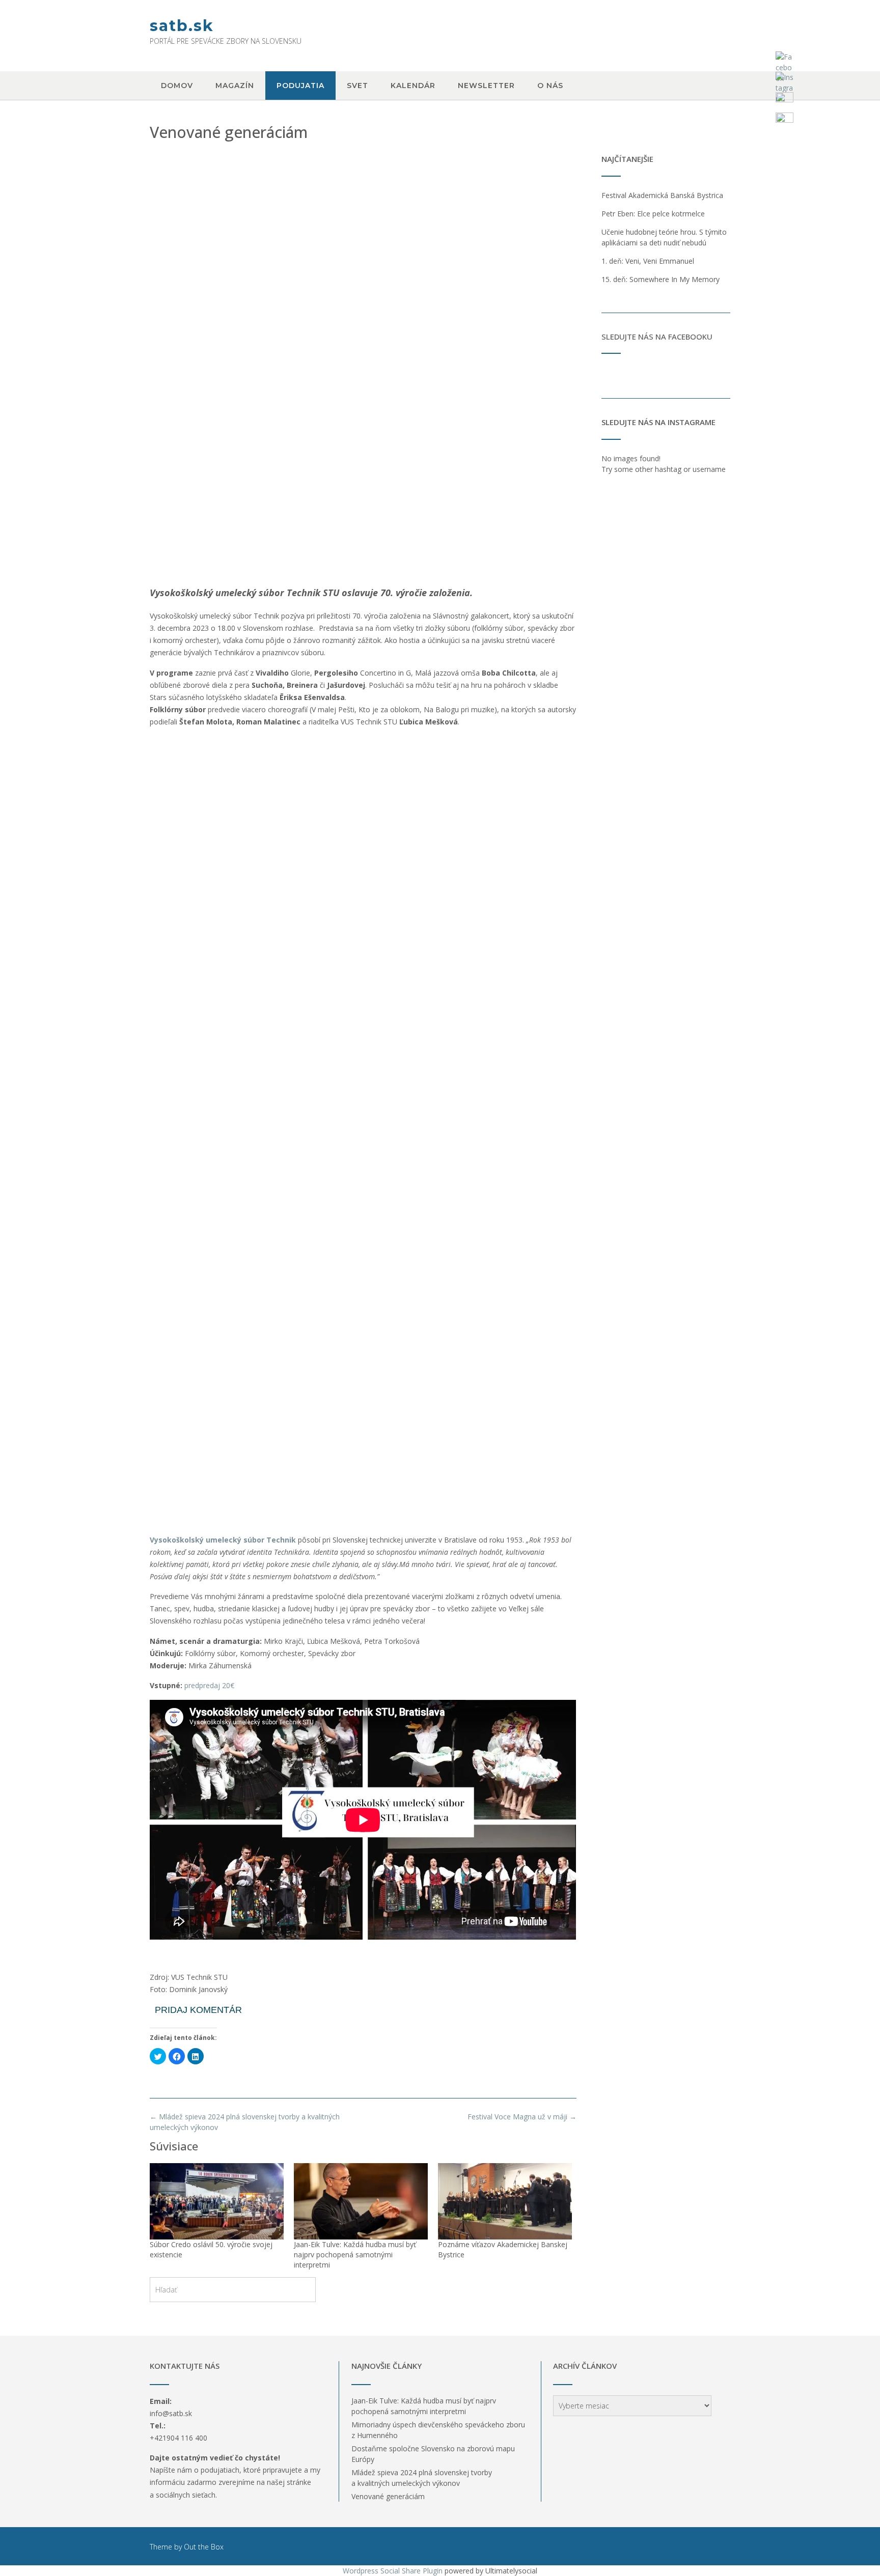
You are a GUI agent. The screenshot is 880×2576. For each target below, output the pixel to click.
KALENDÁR (413, 86)
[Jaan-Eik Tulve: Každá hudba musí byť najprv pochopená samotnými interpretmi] (361, 2201)
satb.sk (182, 26)
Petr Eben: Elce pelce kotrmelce (653, 214)
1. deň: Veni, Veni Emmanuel (648, 261)
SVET (358, 86)
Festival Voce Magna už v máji (522, 2117)
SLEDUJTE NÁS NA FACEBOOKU (657, 337)
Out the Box (204, 2547)
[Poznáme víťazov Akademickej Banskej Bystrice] (505, 2201)
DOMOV (177, 86)
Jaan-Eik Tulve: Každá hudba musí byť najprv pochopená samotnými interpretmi (355, 2255)
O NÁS (550, 86)
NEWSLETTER (486, 86)
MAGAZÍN (235, 86)
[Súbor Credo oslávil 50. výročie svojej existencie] (217, 2201)
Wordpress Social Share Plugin (394, 2571)
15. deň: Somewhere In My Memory (661, 279)
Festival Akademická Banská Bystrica (662, 195)
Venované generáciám (388, 2496)
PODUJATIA (300, 86)
